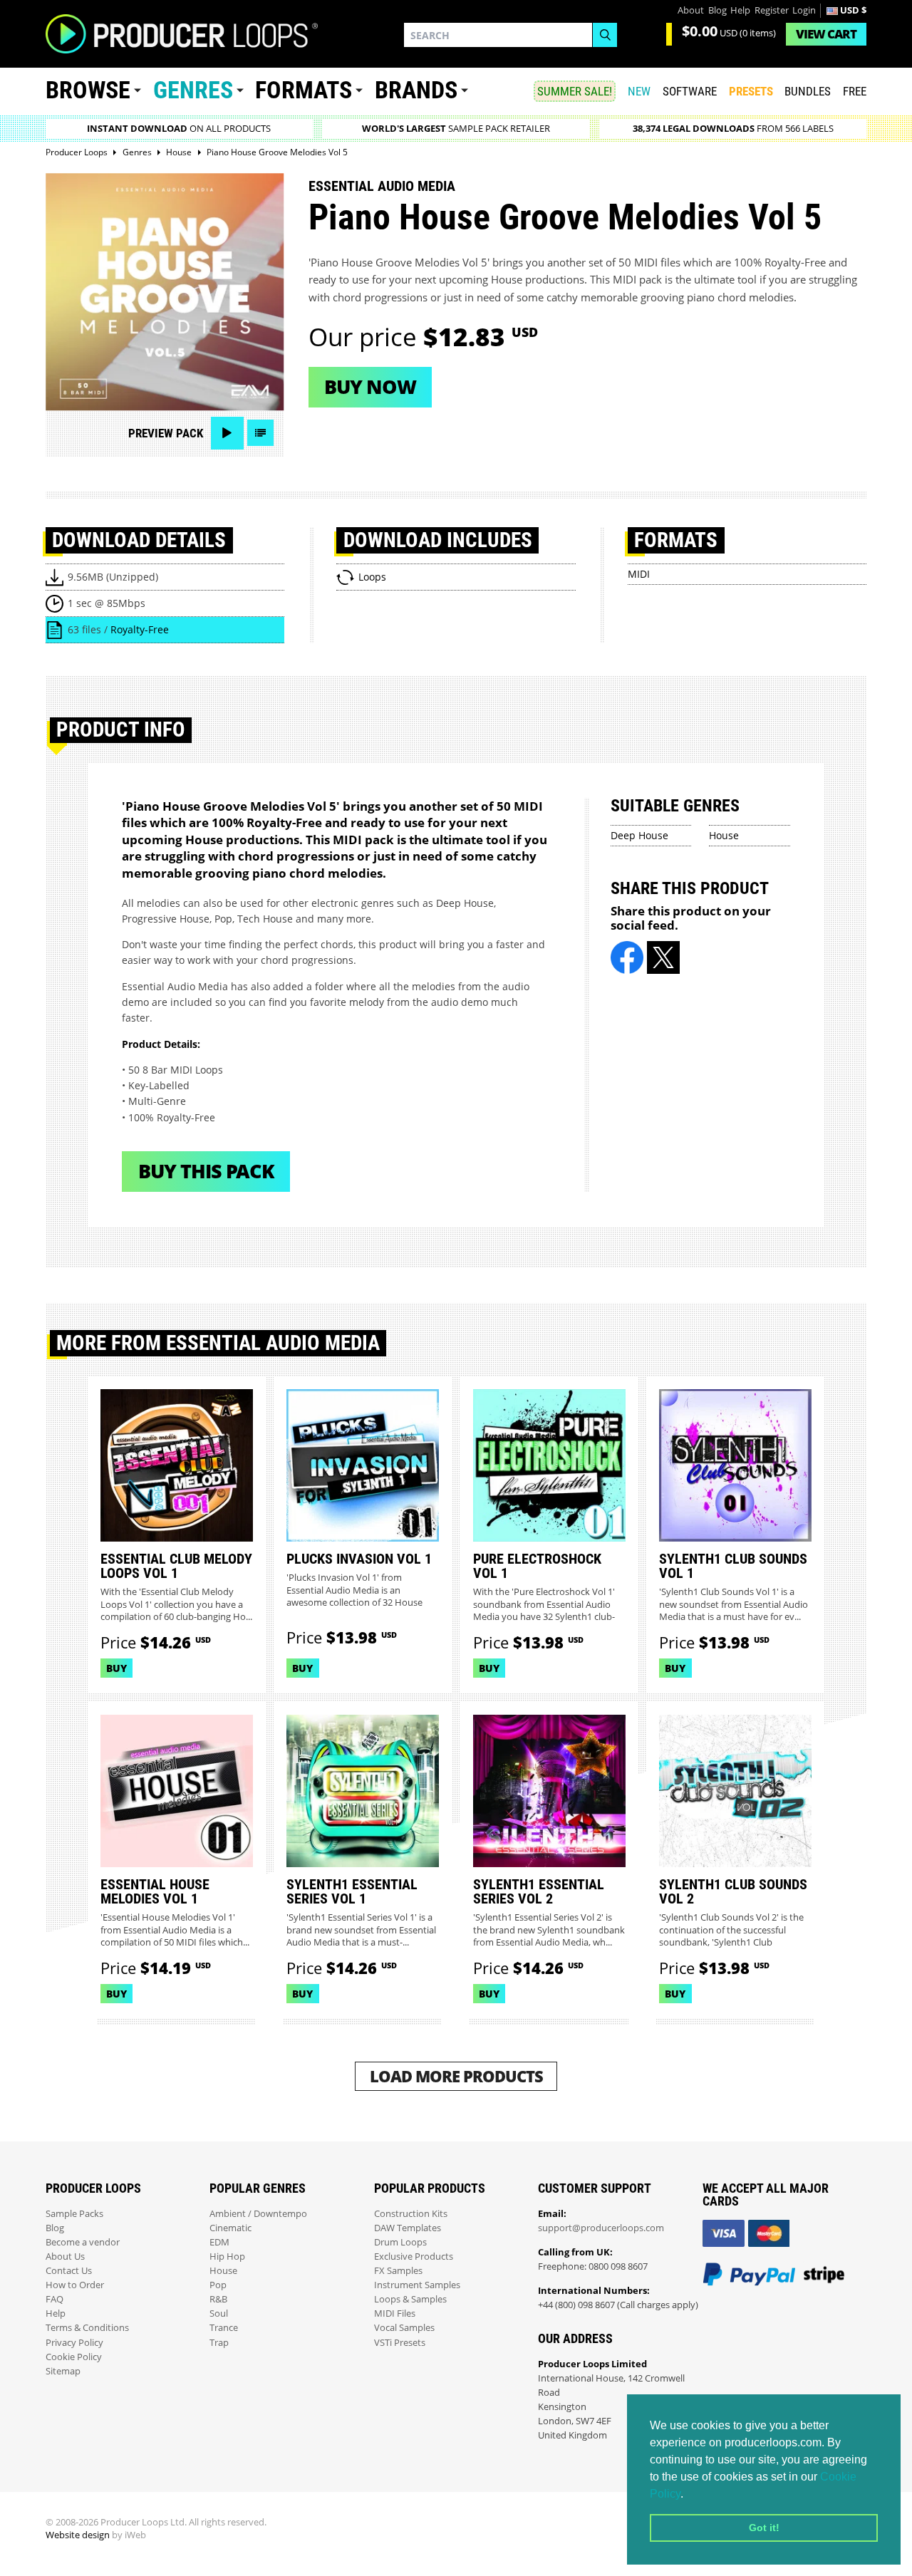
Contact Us (69, 2271)
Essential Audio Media (382, 186)
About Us (65, 2256)
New (639, 91)
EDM (219, 2242)
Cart (826, 34)
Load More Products (456, 2076)
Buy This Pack (206, 1171)
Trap (219, 2343)
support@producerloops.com (601, 2228)
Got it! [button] (764, 2528)
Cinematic (230, 2228)
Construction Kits (411, 2214)
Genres (193, 90)
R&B (218, 2299)
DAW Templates (408, 2228)
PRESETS (751, 91)
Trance (224, 2328)
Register (772, 10)
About (691, 10)
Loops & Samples (410, 2299)
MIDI (639, 574)
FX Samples (398, 2271)
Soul (219, 2313)
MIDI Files (395, 2313)
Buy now (370, 386)
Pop (218, 2285)
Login (804, 10)
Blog (717, 10)
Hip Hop (227, 2256)
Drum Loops (400, 2242)
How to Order (75, 2285)
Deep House (639, 835)
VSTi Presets (400, 2343)
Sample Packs (74, 2214)
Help (740, 10)
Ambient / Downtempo (258, 2214)
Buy (116, 1668)
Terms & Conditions (87, 2328)
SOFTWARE (690, 91)
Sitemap (63, 2371)
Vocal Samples (404, 2328)
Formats (304, 90)
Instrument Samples (417, 2285)
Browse (88, 90)
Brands (416, 90)
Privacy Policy (74, 2343)
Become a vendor (83, 2242)
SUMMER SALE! (575, 91)
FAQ (55, 2299)
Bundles (808, 91)
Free (855, 91)
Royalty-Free (140, 629)
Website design (78, 2535)
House (724, 835)
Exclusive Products (414, 2256)
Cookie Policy (74, 2357)
